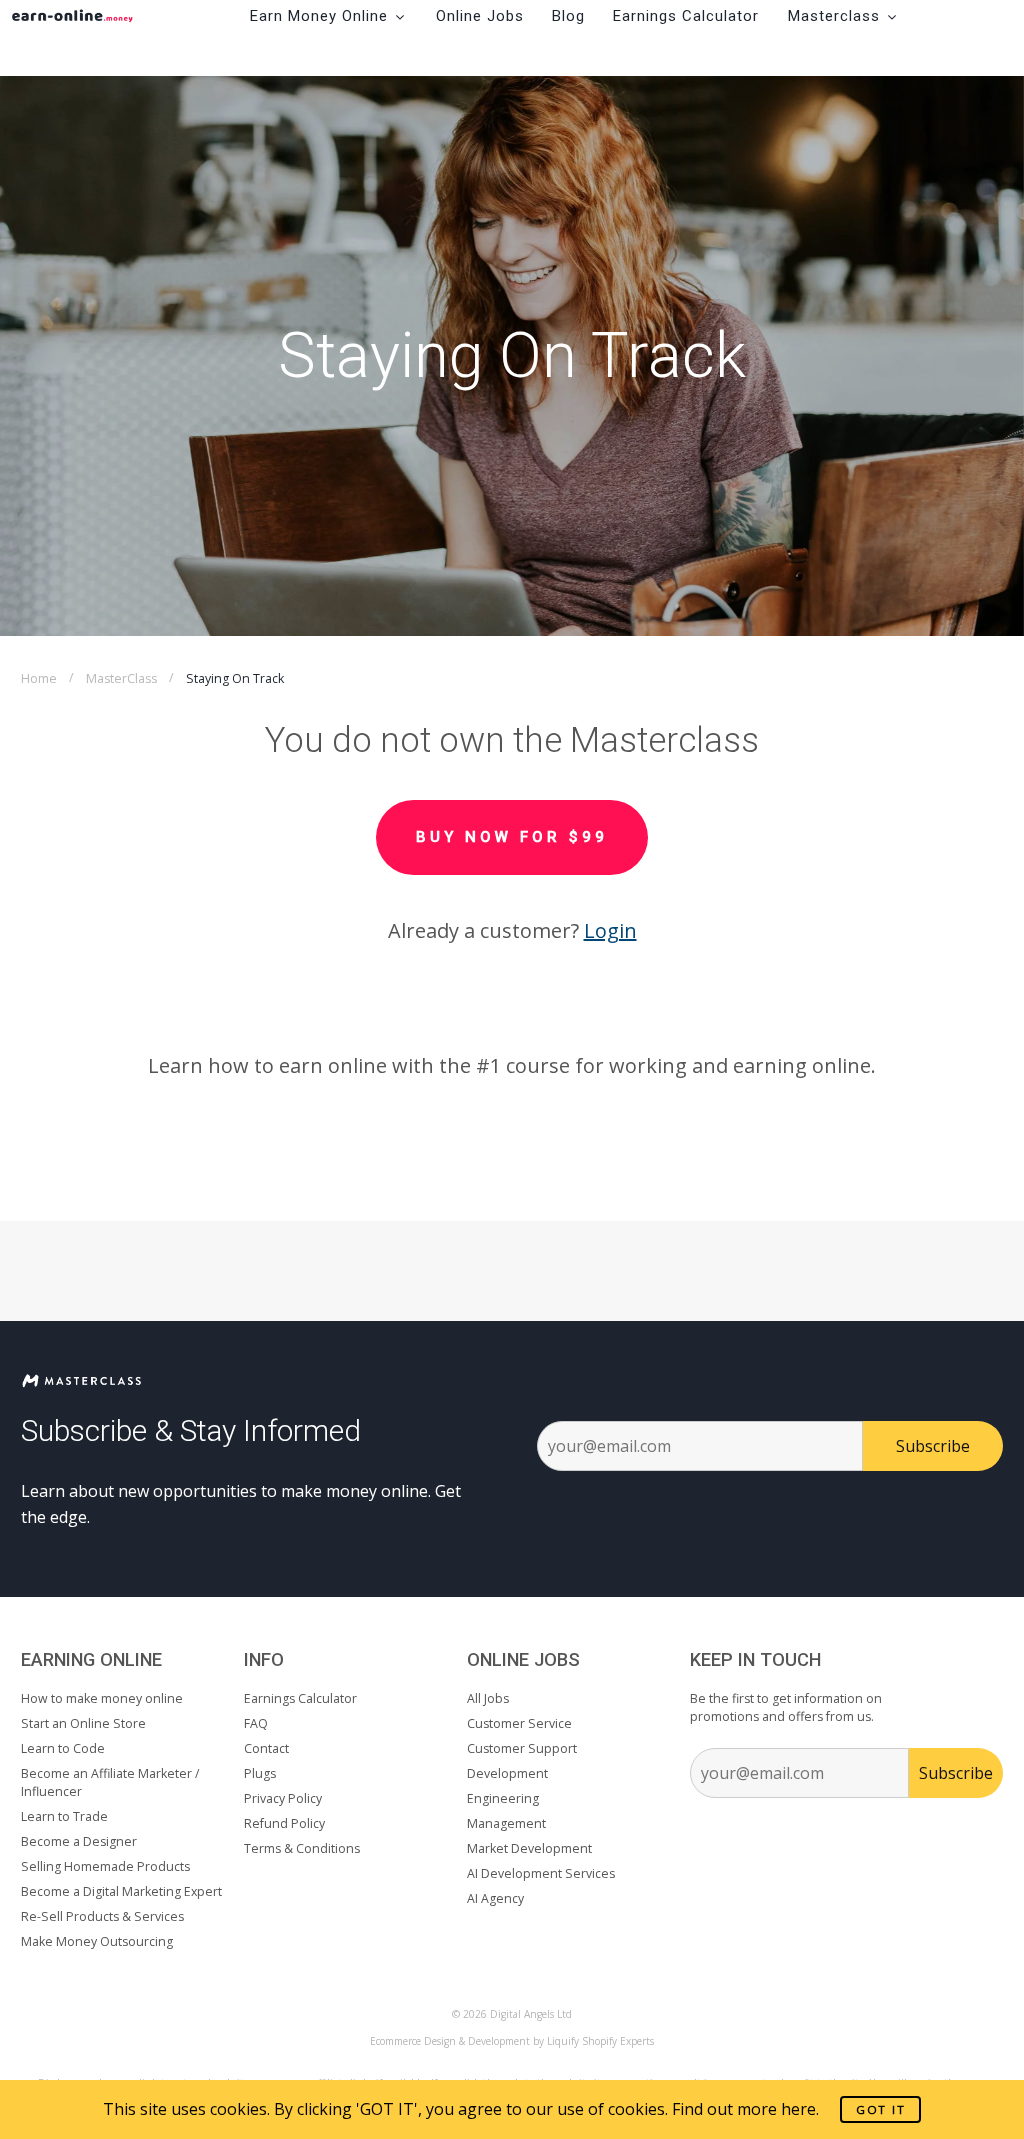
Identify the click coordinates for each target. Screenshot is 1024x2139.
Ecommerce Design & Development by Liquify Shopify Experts (512, 2041)
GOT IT (880, 2109)
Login (610, 930)
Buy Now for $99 (512, 837)
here (798, 2109)
